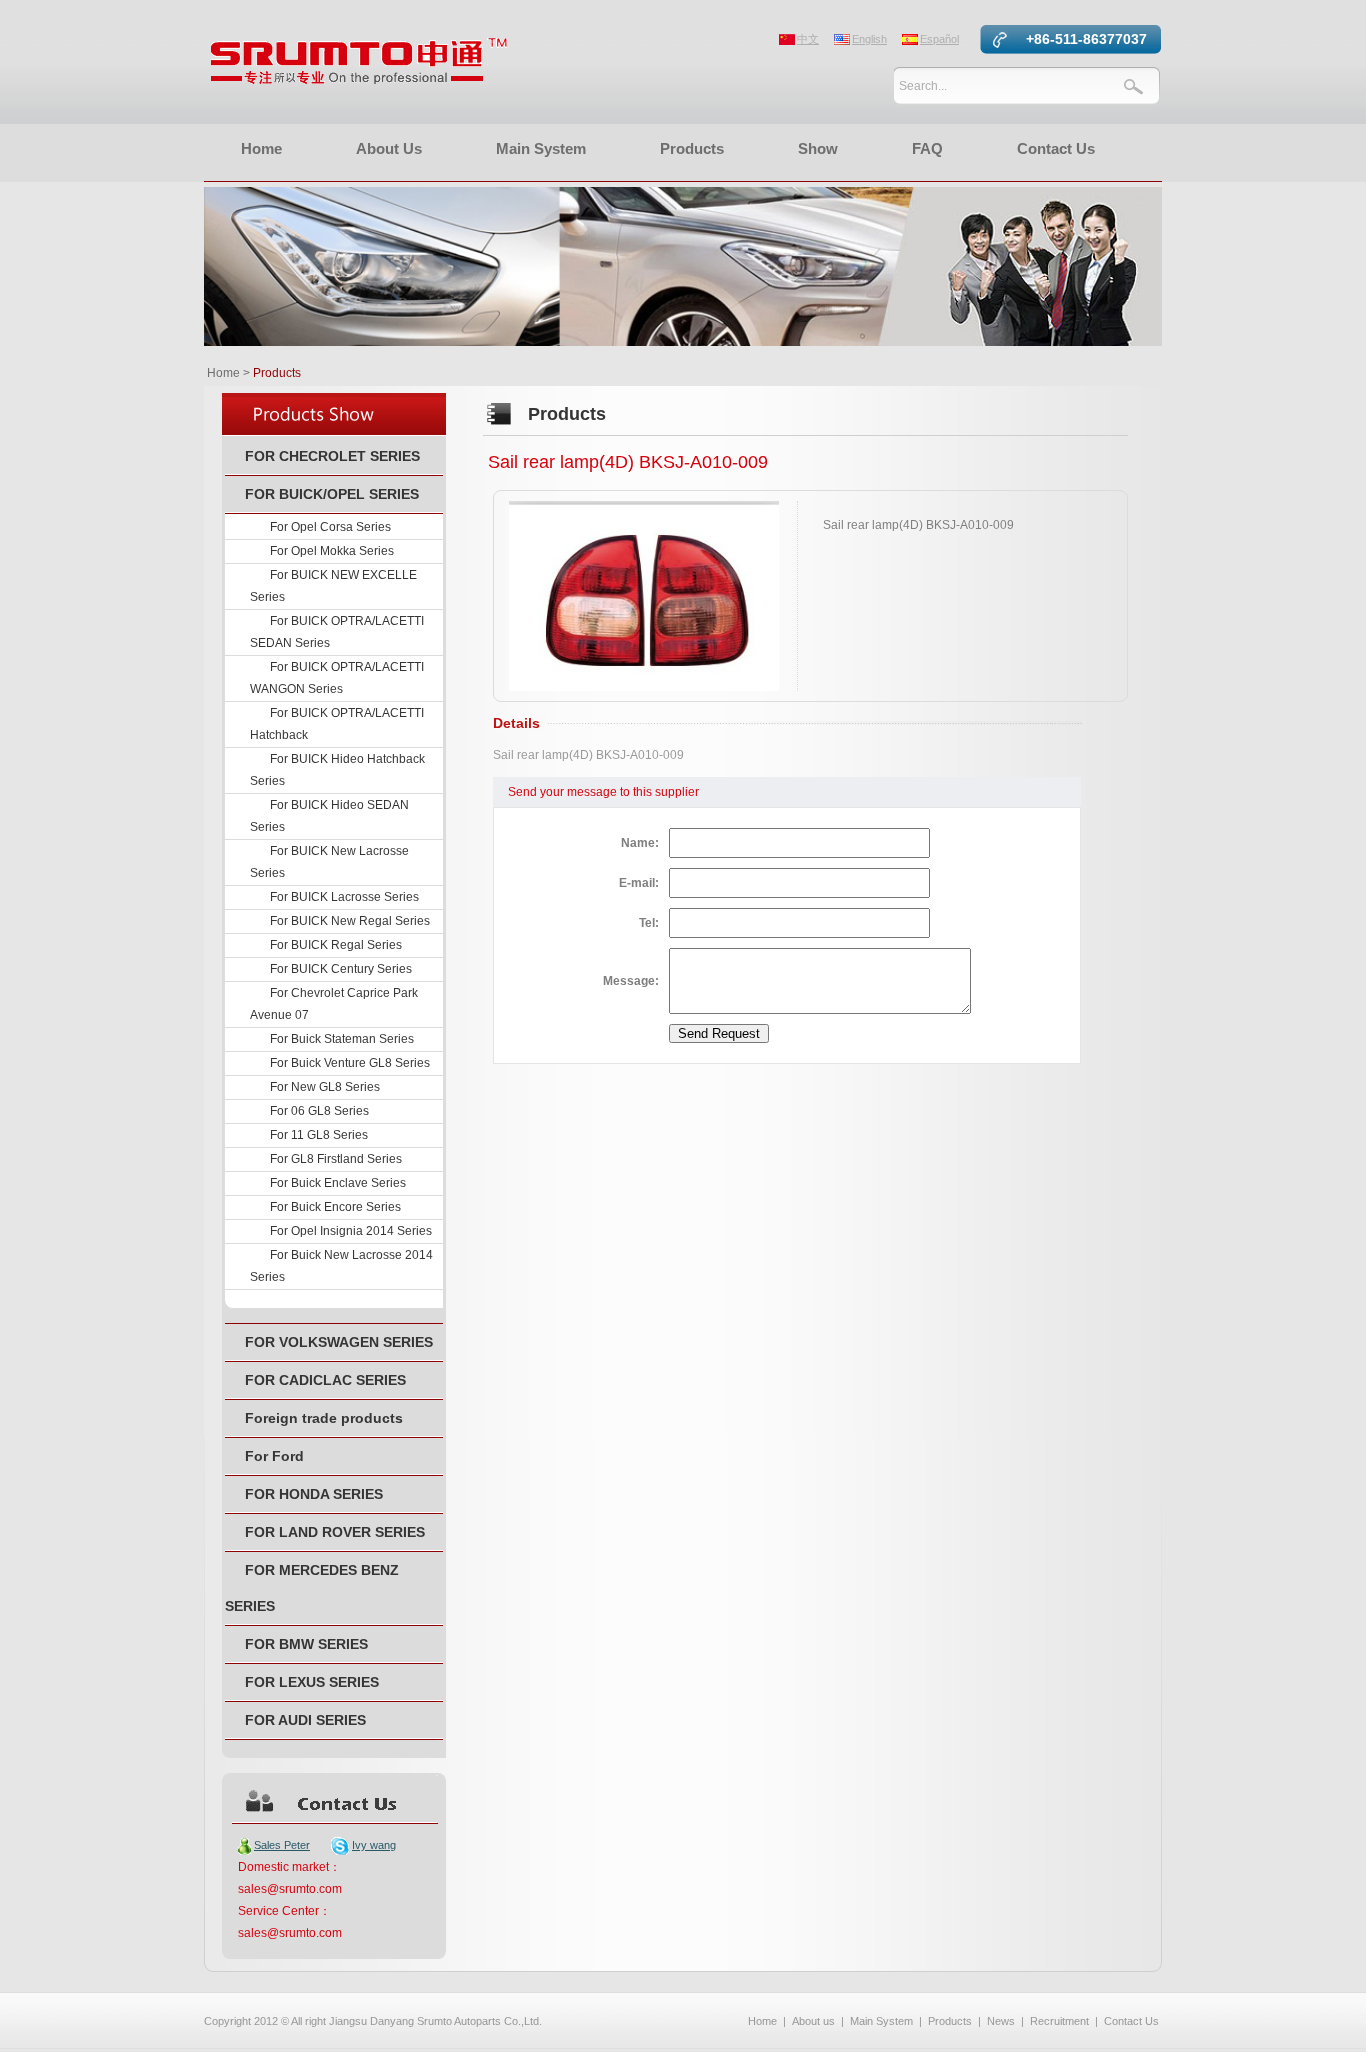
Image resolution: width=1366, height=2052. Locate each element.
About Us (389, 148)
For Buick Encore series (335, 1207)
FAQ (927, 148)
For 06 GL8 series (319, 1111)
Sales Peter (282, 1845)
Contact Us (1056, 148)
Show (818, 148)
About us (813, 2021)
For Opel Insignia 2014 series (351, 1231)
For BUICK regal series (336, 945)
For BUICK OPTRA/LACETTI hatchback (337, 724)
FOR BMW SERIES (306, 1644)
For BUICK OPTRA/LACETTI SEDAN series (337, 632)
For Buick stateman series (342, 1039)
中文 (808, 39)
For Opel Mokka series (332, 551)
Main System (541, 148)
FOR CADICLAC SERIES (325, 1380)
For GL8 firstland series (336, 1159)
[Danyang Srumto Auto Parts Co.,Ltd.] (359, 80)
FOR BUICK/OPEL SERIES (332, 494)
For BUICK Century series (341, 969)
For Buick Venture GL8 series (350, 1063)
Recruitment (1059, 2021)
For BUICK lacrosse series (344, 897)
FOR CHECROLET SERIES (332, 456)
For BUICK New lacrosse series (329, 862)
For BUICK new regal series (350, 921)
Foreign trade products (324, 1418)
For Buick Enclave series (338, 1183)
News (1001, 2021)
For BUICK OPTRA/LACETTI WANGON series (337, 678)
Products (692, 148)
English (869, 39)
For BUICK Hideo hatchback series (337, 770)
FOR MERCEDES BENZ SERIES (312, 1588)
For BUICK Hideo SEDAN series (329, 816)
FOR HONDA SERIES (314, 1494)
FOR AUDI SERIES (305, 1720)
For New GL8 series (325, 1087)
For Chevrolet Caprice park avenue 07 (334, 1004)
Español (939, 39)
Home (261, 148)
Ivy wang (374, 1845)
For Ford (274, 1456)
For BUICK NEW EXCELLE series (333, 586)
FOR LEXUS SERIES (312, 1682)
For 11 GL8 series (319, 1135)
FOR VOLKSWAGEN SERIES (339, 1342)
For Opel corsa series (330, 527)
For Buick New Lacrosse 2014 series (341, 1266)
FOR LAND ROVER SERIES (335, 1532)
